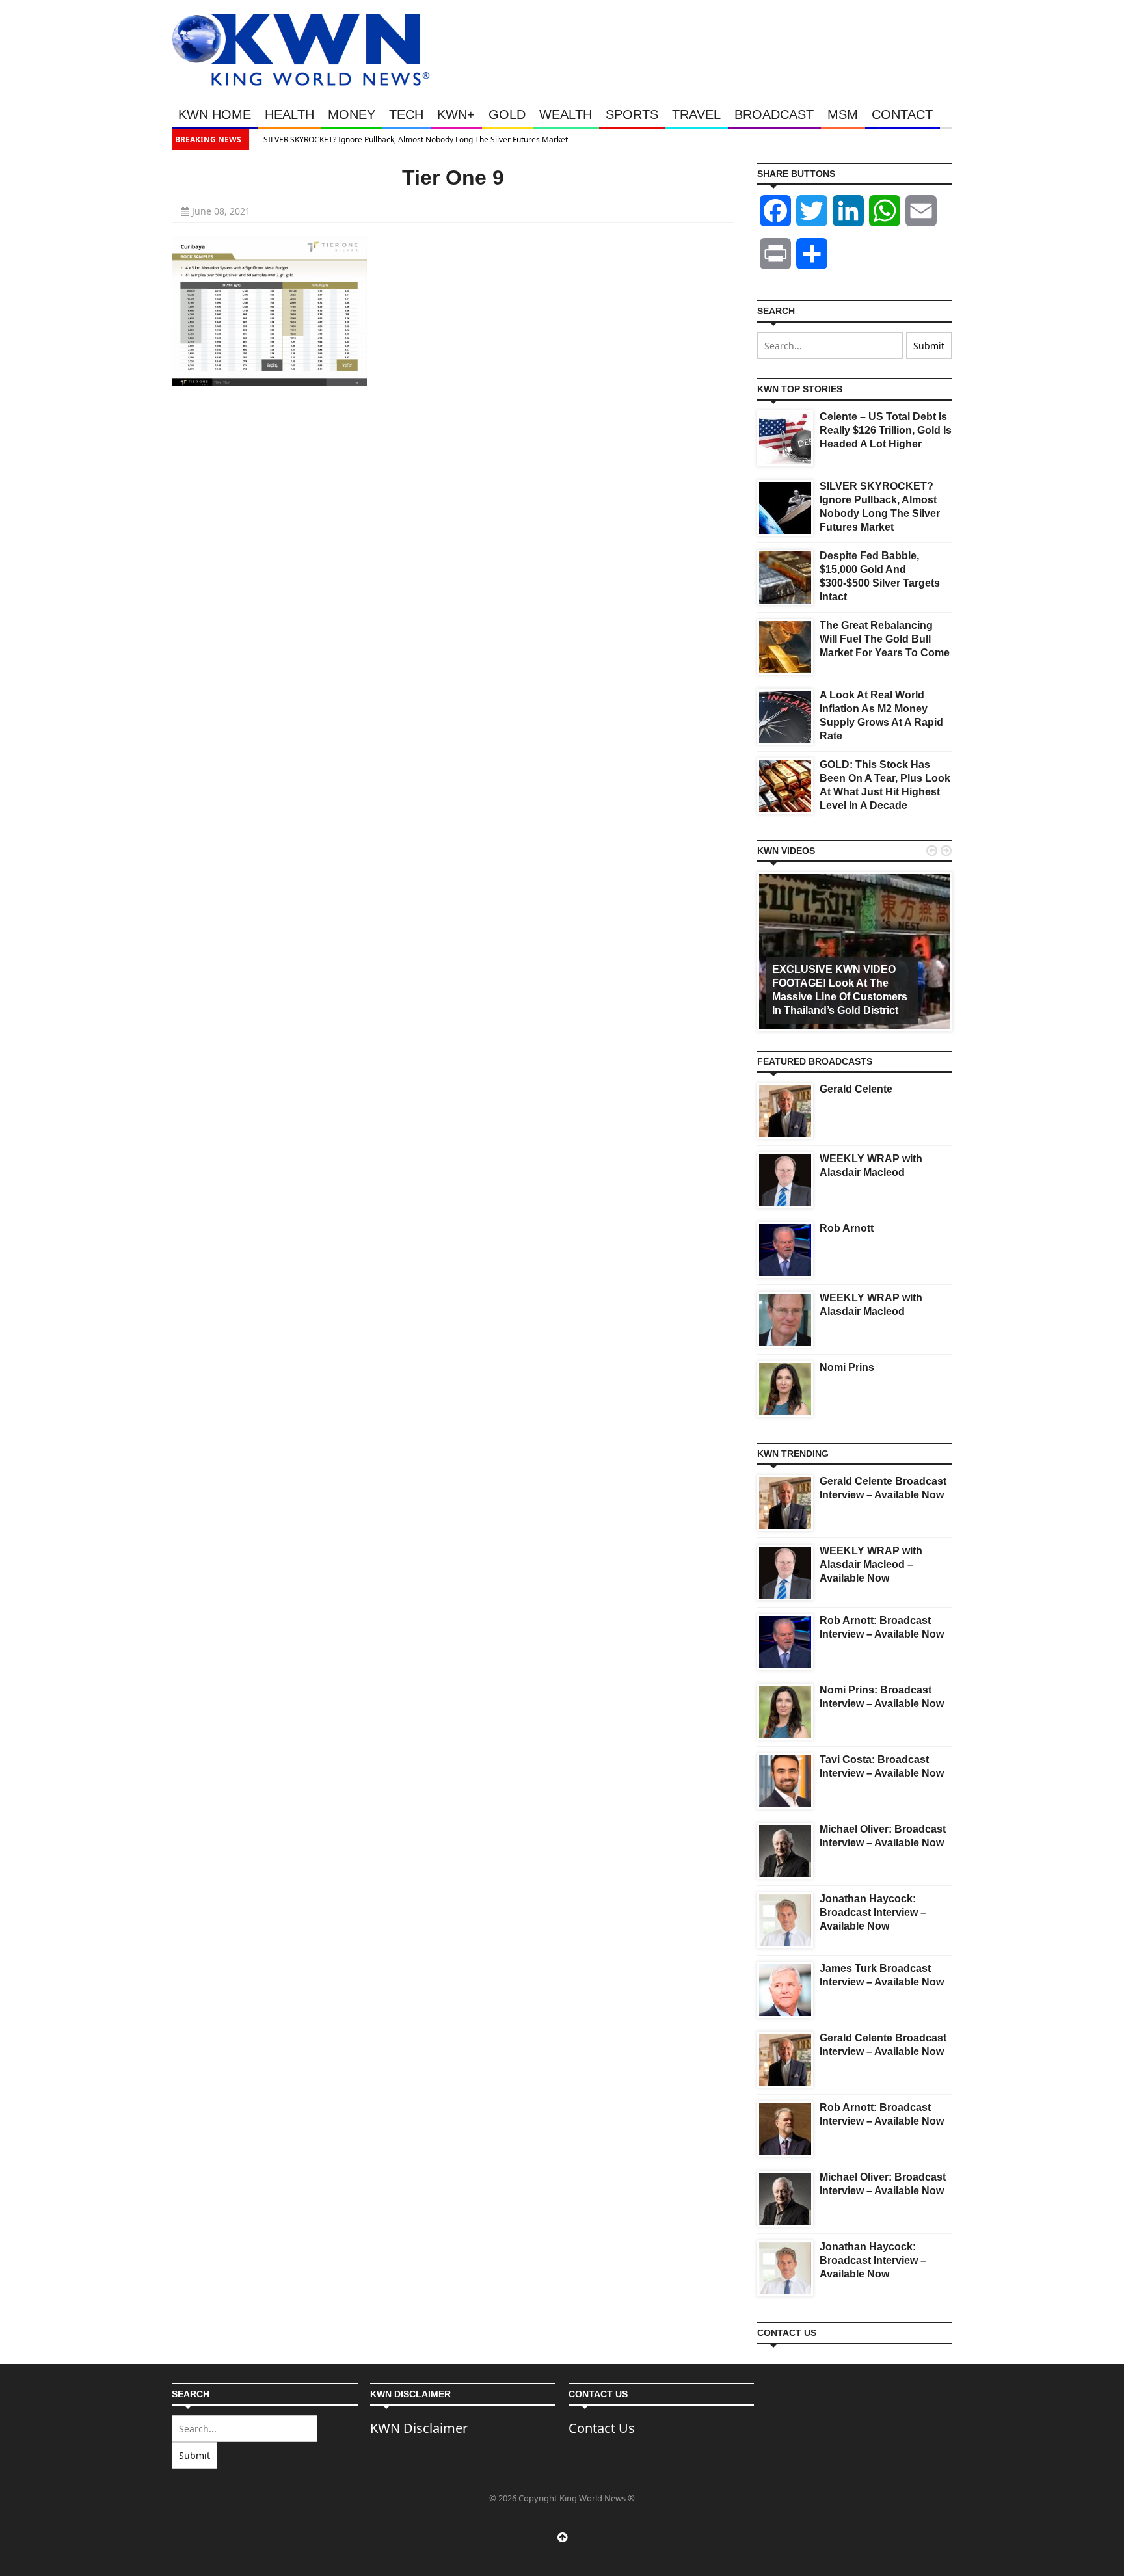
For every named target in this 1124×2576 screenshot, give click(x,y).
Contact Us (602, 2428)
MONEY (352, 114)
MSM (843, 114)
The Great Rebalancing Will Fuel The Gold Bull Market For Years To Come (885, 639)
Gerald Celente (856, 1089)
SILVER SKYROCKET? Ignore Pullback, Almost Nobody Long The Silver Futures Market (408, 139)
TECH (406, 114)
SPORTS (632, 114)
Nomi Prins (847, 1367)
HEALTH (289, 114)
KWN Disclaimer (419, 2428)
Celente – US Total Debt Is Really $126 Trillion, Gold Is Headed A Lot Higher (886, 430)
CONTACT (902, 114)
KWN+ (456, 114)
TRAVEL (696, 114)
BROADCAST (774, 114)
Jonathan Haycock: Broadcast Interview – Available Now (873, 1912)
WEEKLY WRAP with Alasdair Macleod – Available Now (871, 1564)
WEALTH (566, 114)
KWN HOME (215, 114)
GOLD (507, 114)
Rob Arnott (847, 1228)
